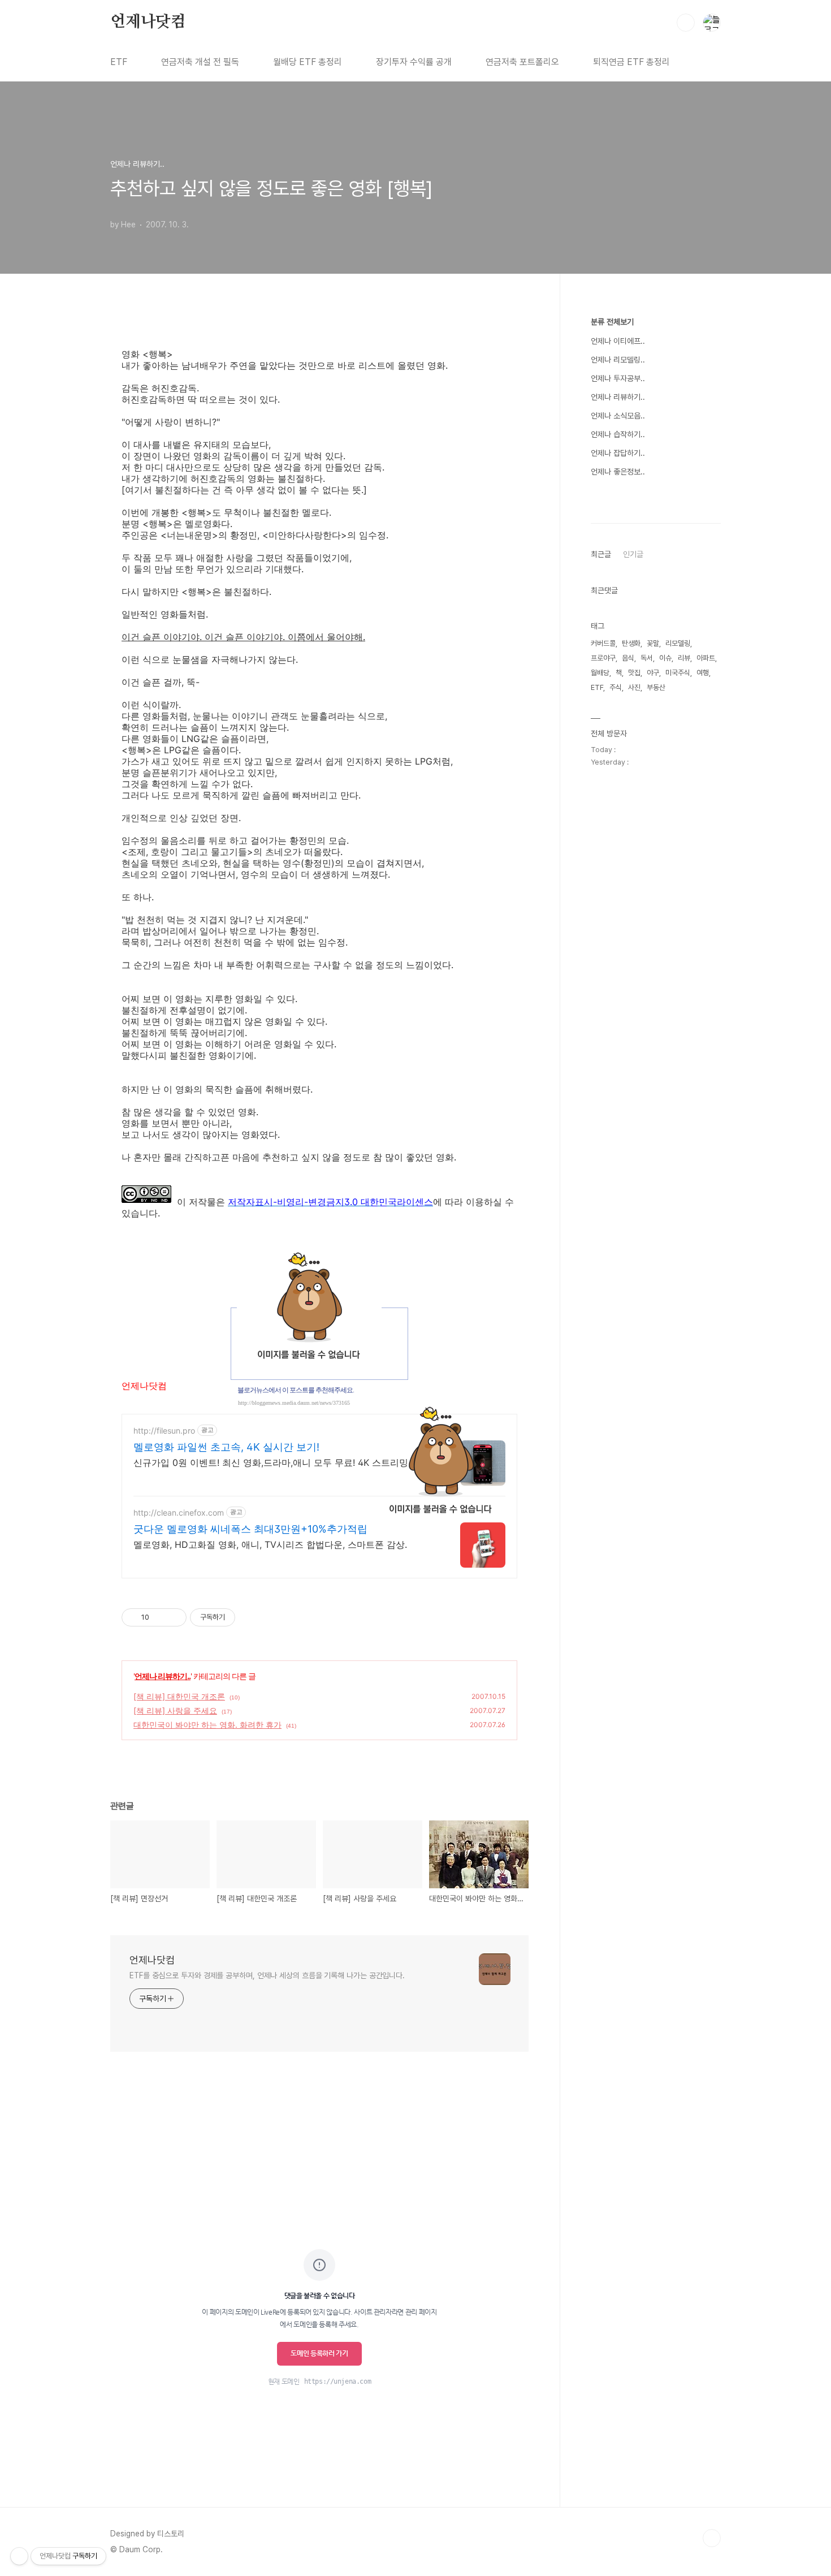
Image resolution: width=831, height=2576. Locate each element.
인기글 (633, 554)
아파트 (706, 658)
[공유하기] (160, 1617)
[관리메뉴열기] (19, 2556)
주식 (616, 687)
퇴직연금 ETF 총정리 (631, 62)
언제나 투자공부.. (618, 378)
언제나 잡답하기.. (618, 453)
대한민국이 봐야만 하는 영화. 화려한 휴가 (207, 1725)
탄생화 (631, 643)
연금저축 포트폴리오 (522, 62)
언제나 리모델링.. (618, 360)
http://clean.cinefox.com (179, 1513)
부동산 (656, 687)
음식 (628, 658)
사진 (634, 687)
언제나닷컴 (148, 22)
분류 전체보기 (612, 322)
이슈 (665, 658)
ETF (119, 62)
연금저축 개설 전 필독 (200, 62)
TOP (712, 2538)
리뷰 (684, 658)
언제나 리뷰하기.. (163, 1676)
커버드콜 (603, 643)
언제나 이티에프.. (618, 341)
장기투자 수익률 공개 (414, 62)
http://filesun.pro (164, 1431)
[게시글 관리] (174, 1617)
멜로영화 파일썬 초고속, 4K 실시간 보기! (226, 1447)
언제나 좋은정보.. (618, 472)
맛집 (634, 673)
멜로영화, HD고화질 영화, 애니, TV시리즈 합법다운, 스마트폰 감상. (270, 1544)
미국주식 (678, 673)
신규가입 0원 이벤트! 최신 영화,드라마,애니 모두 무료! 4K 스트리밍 (271, 1462)
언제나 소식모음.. (618, 416)
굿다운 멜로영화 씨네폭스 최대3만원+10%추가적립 (250, 1529)
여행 (703, 673)
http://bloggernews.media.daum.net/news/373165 (294, 1403)
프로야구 (603, 658)
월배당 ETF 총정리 (308, 62)
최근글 (601, 554)
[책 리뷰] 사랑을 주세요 (175, 1710)
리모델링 (678, 643)
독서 (647, 658)
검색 (686, 23)
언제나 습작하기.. (618, 434)
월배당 (600, 673)
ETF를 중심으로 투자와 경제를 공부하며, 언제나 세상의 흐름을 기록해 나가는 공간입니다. (267, 1975)
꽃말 (653, 643)
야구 (653, 673)
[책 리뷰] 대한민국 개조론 (179, 1696)
